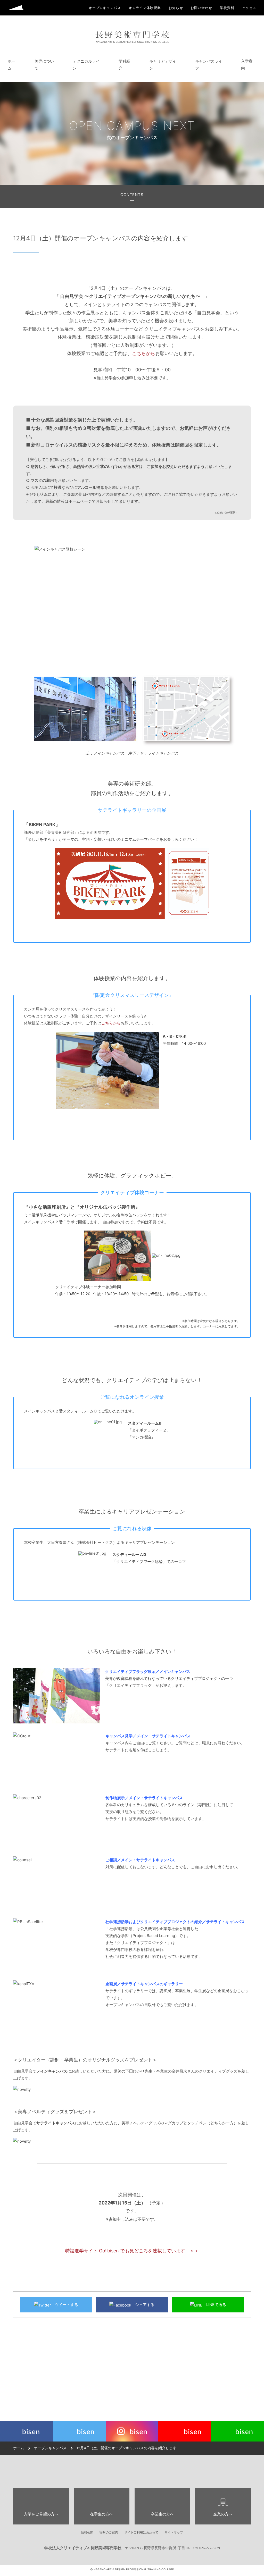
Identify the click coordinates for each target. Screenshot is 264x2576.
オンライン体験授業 (145, 8)
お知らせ (176, 8)
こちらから (144, 353)
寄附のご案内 (109, 2532)
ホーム (12, 65)
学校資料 (227, 8)
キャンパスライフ (209, 65)
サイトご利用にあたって (141, 2532)
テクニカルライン (86, 65)
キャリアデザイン (163, 65)
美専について (44, 65)
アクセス (249, 8)
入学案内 (247, 65)
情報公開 (87, 2532)
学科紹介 (124, 65)
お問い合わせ (201, 8)
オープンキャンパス (50, 2448)
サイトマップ (174, 2532)
